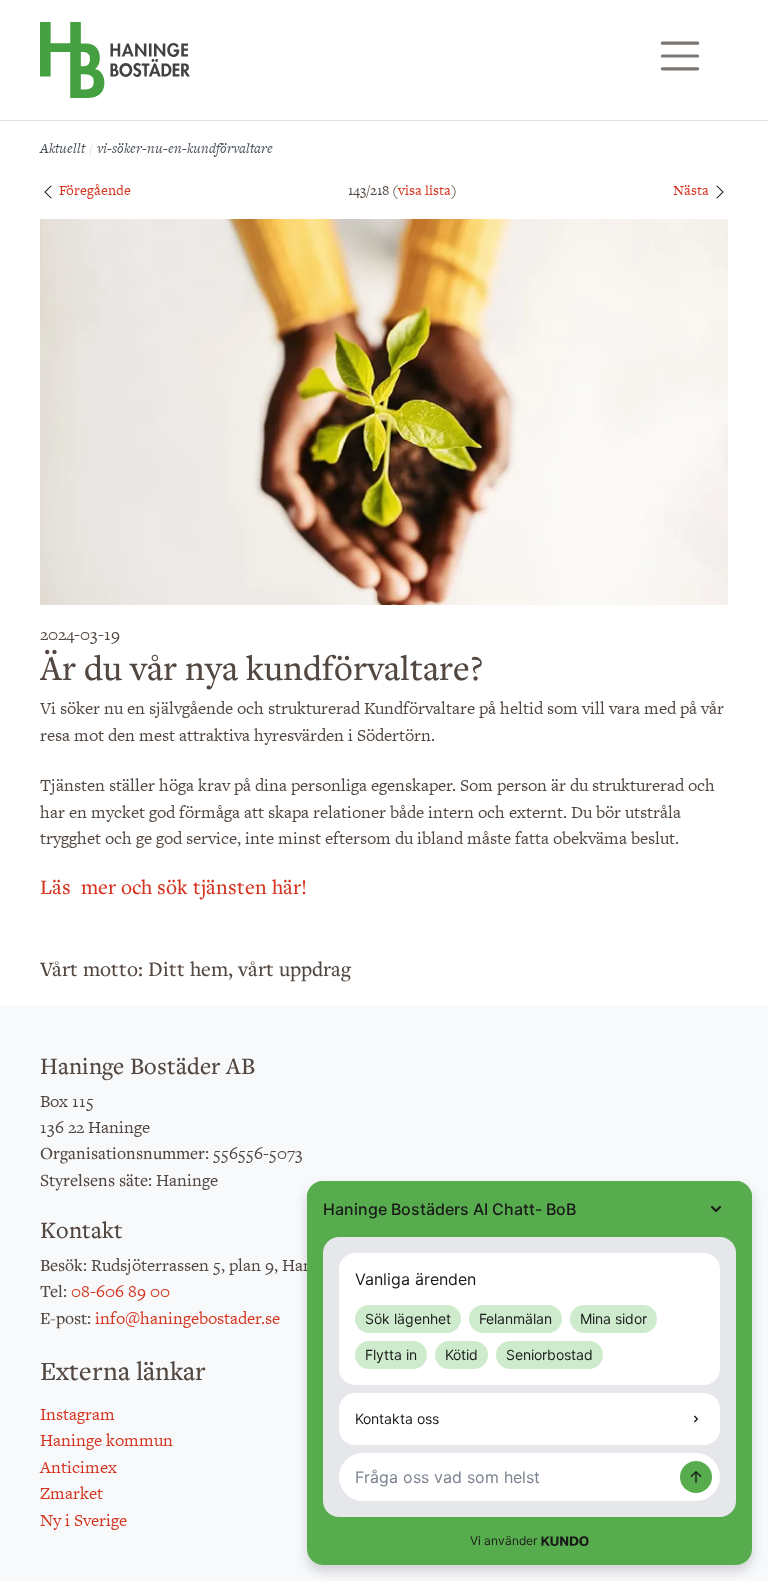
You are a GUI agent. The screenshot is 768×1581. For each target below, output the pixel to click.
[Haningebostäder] (115, 70)
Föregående (93, 190)
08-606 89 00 (120, 1291)
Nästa (692, 190)
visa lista (424, 190)
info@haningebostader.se (187, 1318)
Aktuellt (62, 148)
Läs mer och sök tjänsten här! (173, 886)
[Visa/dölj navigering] (680, 56)
